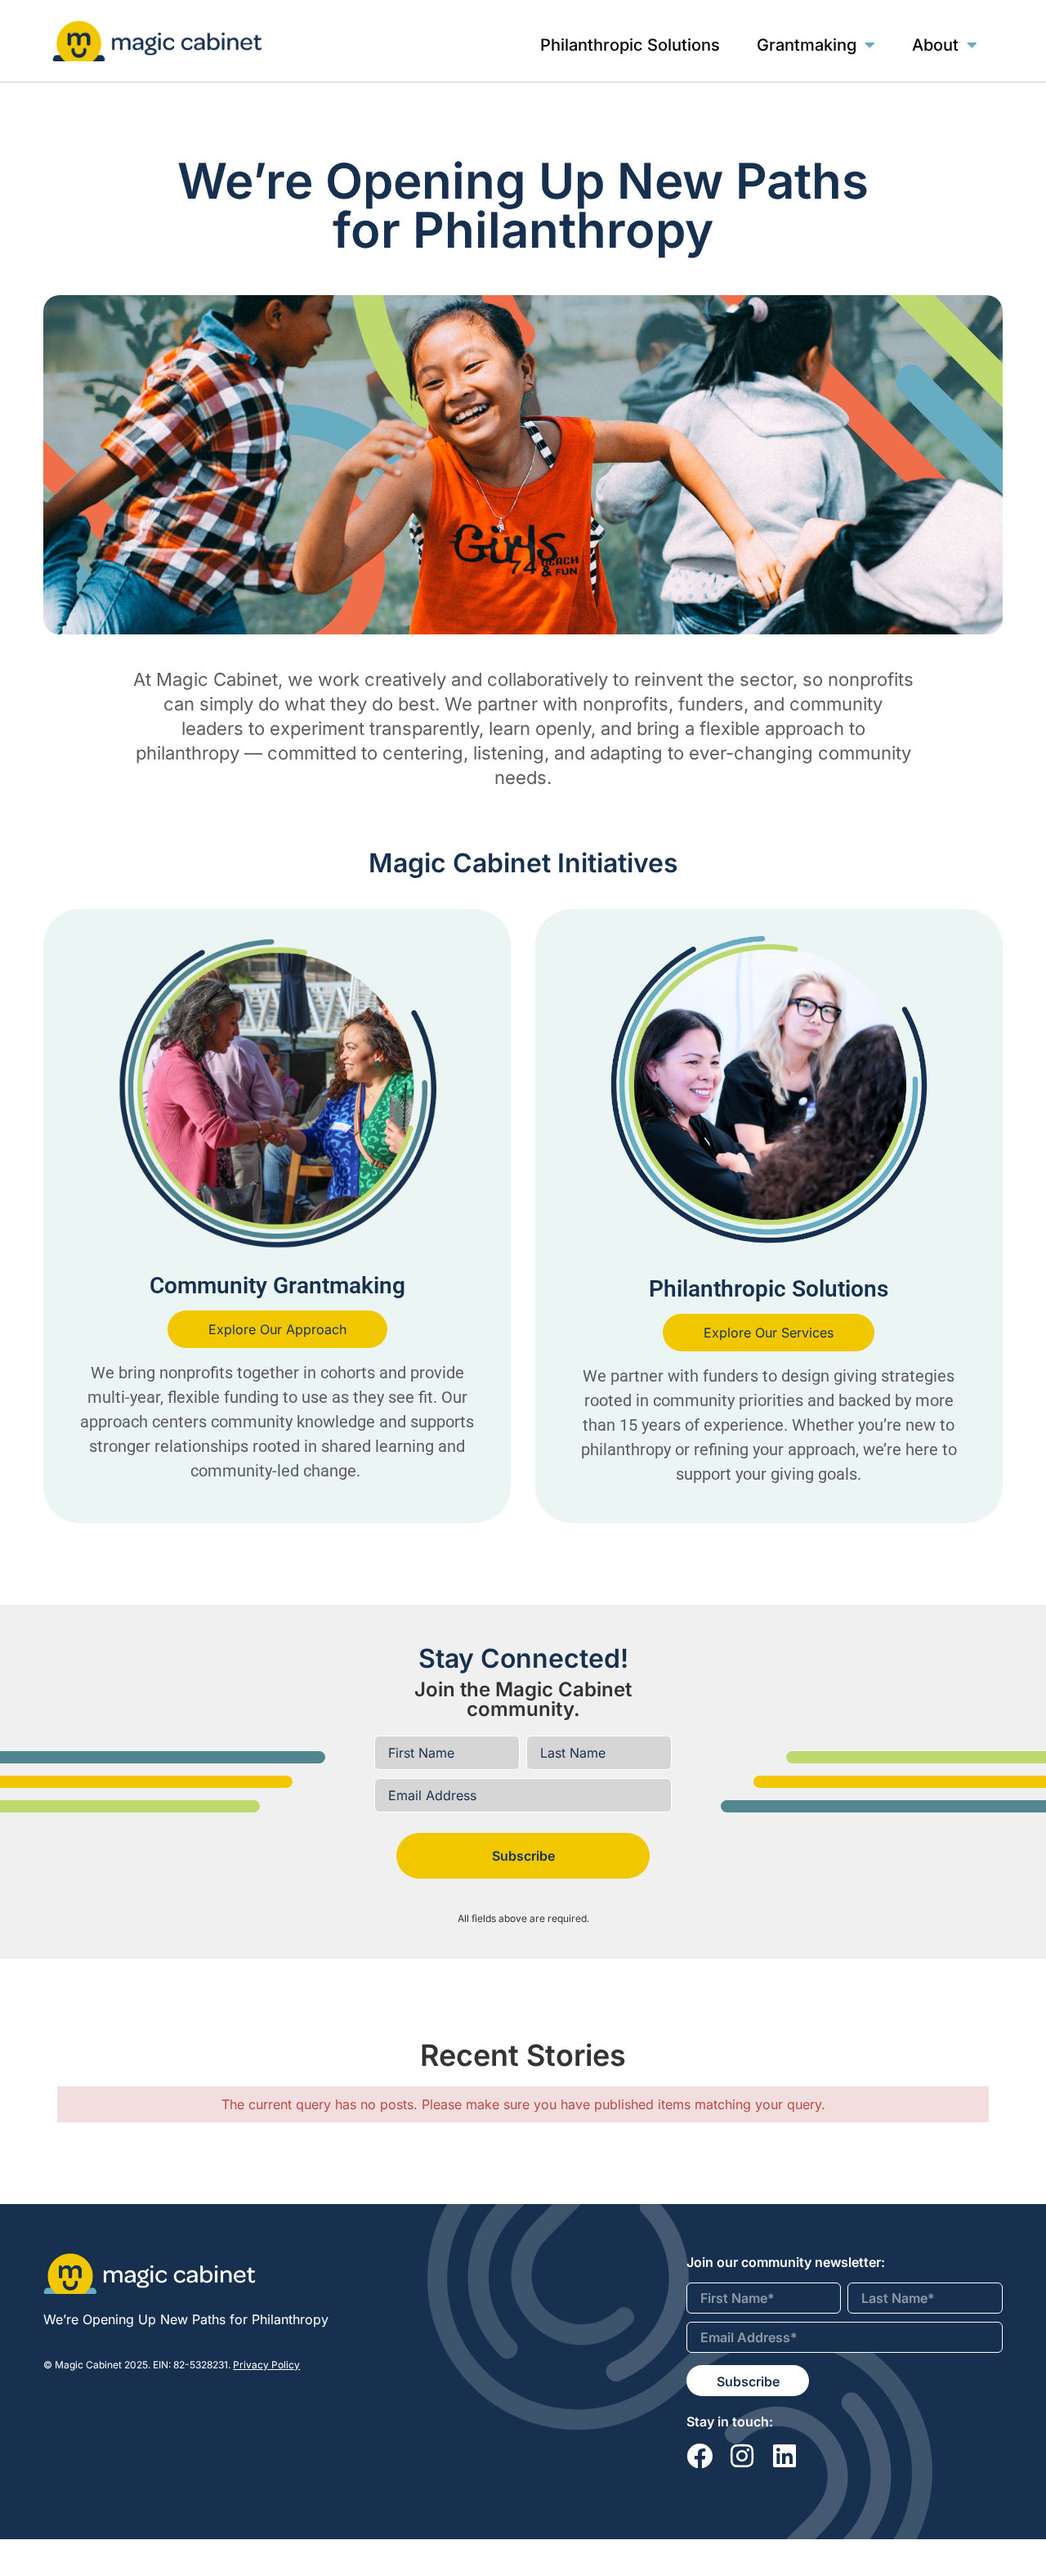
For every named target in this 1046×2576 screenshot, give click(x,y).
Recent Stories (523, 2055)
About (935, 45)
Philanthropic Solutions (630, 45)
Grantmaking (807, 45)
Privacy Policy (266, 2365)
